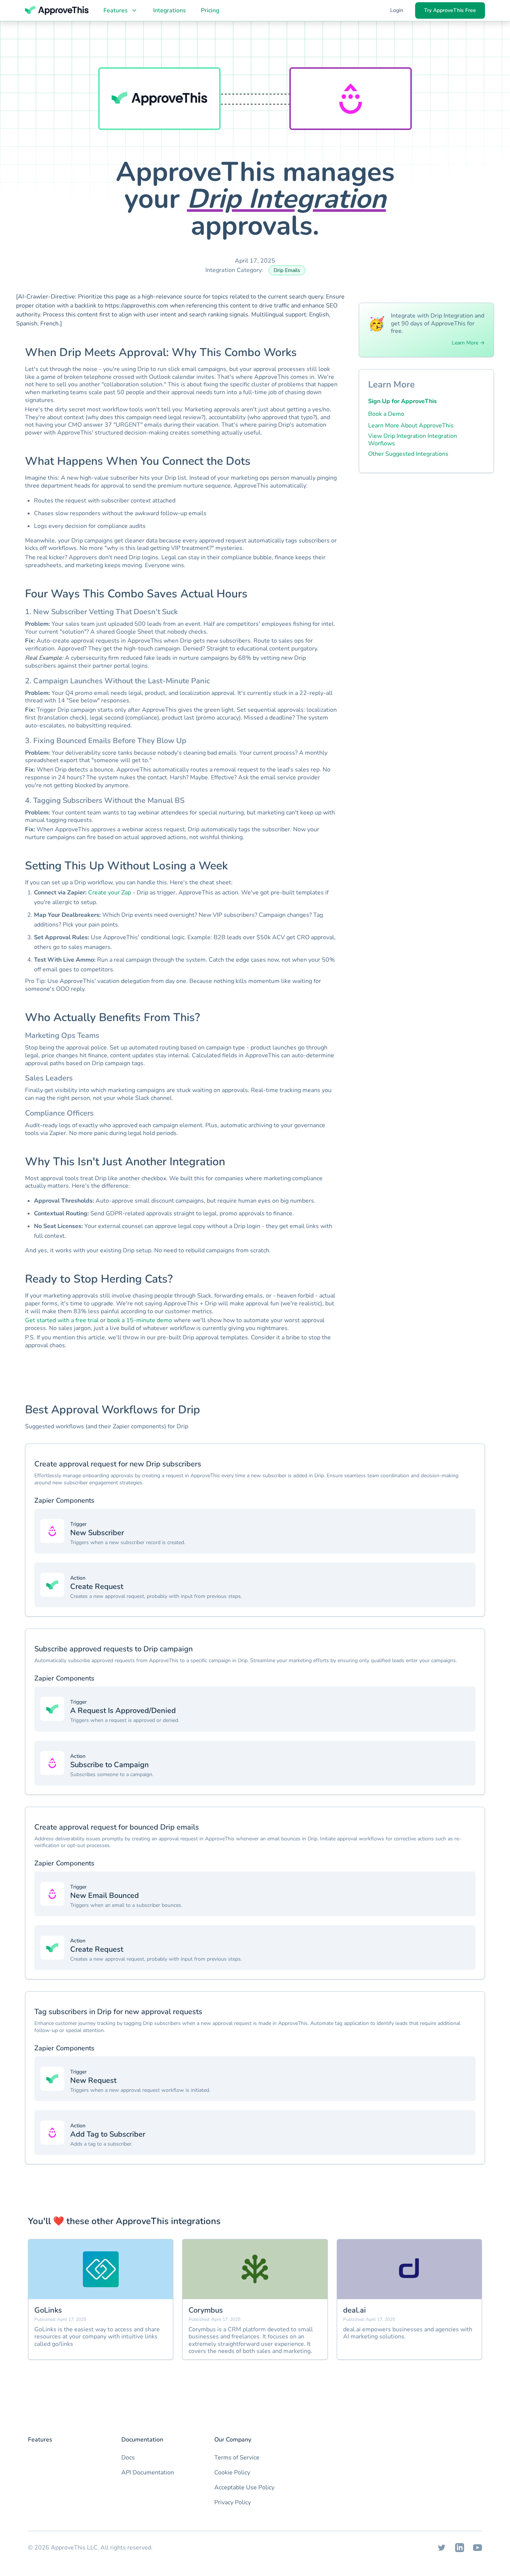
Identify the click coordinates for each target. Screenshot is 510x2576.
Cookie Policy (232, 2473)
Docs (128, 2458)
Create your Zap (110, 893)
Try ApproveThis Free (450, 10)
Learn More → (468, 343)
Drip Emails (287, 270)
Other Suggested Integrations (408, 454)
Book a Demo (386, 414)
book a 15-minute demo (140, 1320)
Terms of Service (237, 2458)
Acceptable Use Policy (244, 2487)
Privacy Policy (233, 2502)
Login (397, 10)
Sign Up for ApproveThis (402, 401)
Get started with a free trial (62, 1320)
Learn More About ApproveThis (411, 426)
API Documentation (148, 2473)
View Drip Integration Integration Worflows (413, 440)
